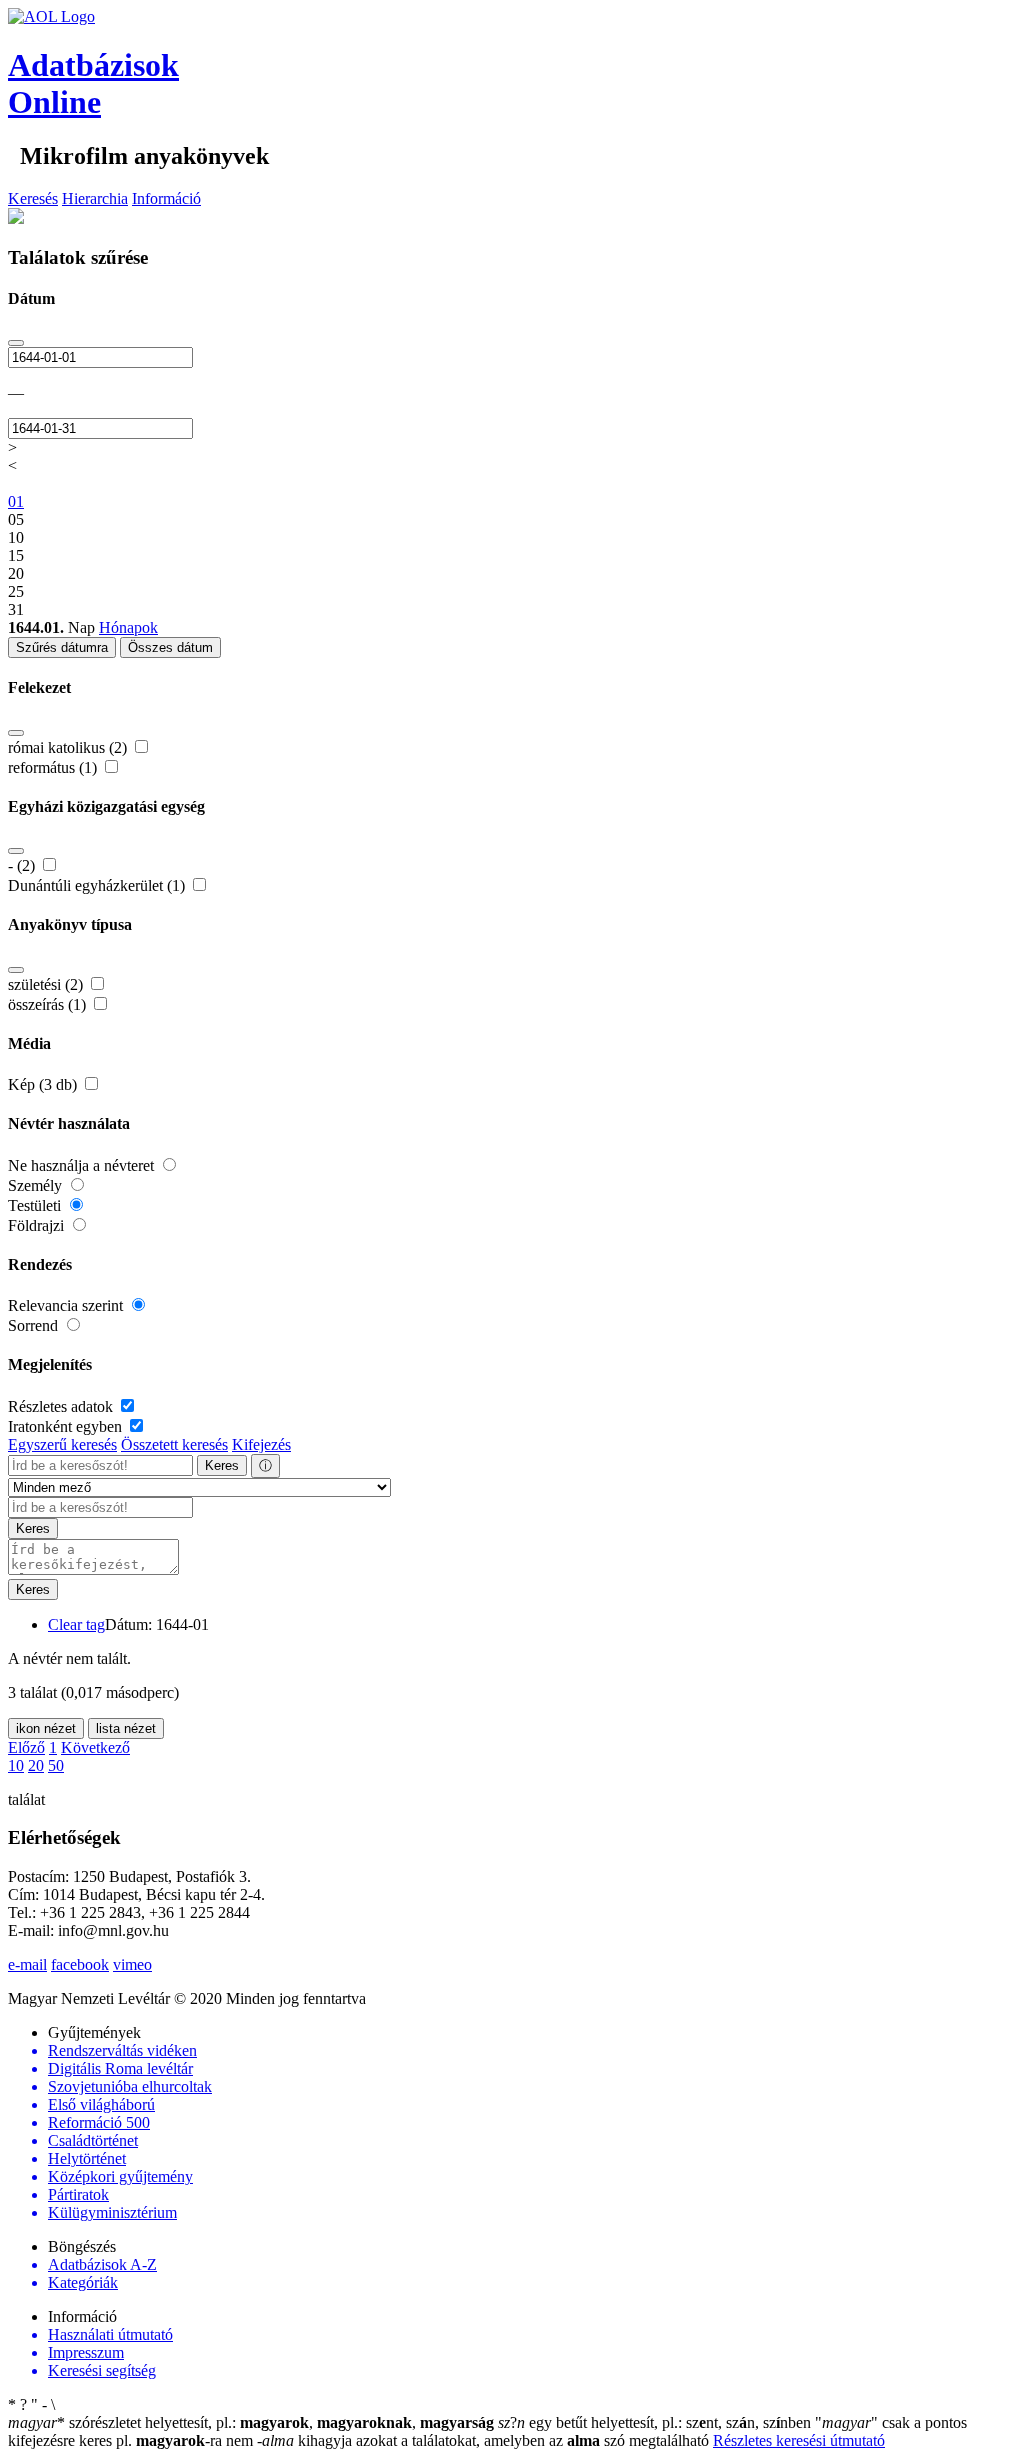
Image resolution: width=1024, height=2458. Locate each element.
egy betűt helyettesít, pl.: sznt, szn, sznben (656, 2422)
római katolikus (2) (69, 747)
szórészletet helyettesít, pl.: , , (251, 2422)
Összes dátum (170, 647)
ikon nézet (46, 1728)
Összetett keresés (174, 1444)
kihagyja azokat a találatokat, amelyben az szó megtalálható (485, 2440)
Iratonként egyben (67, 1426)
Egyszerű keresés (62, 1444)
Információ (166, 198)
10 (16, 1765)
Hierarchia (95, 198)
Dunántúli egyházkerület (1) (98, 885)
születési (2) (47, 984)
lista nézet (126, 1728)
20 (36, 1765)
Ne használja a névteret (83, 1165)
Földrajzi (38, 1225)
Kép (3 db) (44, 1084)
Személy (37, 1185)
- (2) (23, 865)
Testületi (36, 1205)
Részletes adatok (62, 1406)
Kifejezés (261, 1444)
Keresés (33, 198)
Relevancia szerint (67, 1305)
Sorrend (35, 1325)
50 (56, 1765)
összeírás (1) (49, 1004)
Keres (222, 1465)
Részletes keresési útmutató (799, 2440)
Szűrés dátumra (62, 647)
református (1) (54, 767)
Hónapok (128, 627)
